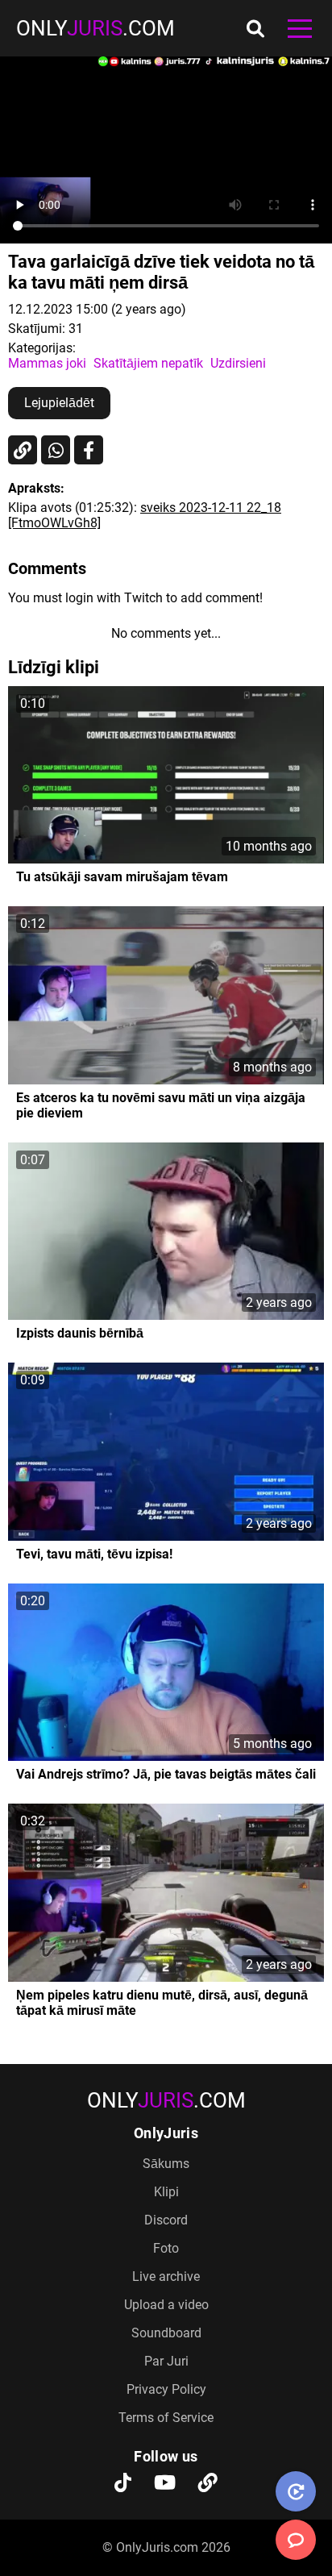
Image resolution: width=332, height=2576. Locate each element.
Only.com (95, 28)
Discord (166, 2220)
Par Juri (166, 2361)
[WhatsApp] (56, 450)
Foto (166, 2248)
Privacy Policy (166, 2389)
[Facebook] (89, 450)
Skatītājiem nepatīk (148, 363)
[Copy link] (23, 450)
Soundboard (166, 2333)
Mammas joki (47, 363)
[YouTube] (165, 2484)
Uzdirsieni (238, 363)
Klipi (166, 2192)
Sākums (166, 2164)
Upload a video (166, 2305)
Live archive (166, 2276)
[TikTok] (123, 2484)
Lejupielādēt (59, 403)
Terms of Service (166, 2418)
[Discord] (208, 2484)
